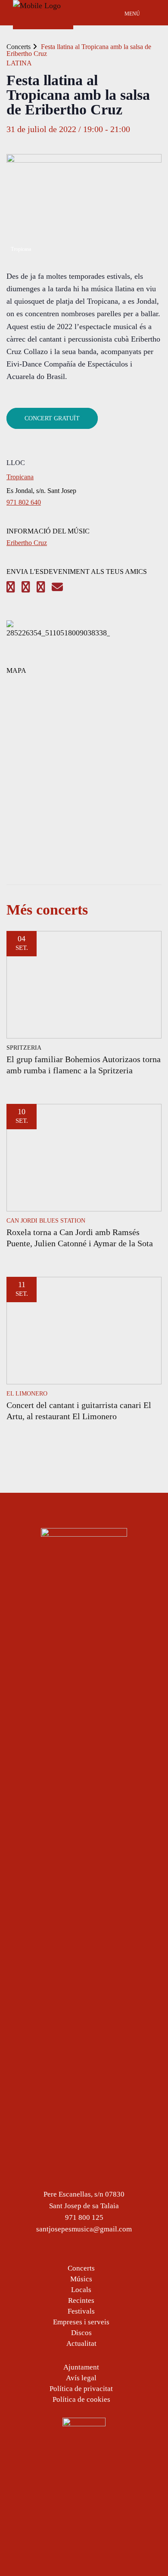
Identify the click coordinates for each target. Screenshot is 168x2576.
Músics (81, 2279)
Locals (81, 2290)
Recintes (81, 2300)
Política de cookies (81, 2399)
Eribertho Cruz (27, 543)
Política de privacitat (81, 2389)
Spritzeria (24, 1048)
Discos (81, 2333)
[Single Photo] (58, 633)
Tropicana (20, 477)
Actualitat (81, 2343)
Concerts (19, 47)
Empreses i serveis (81, 2322)
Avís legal (81, 2378)
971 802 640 (24, 502)
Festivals (81, 2311)
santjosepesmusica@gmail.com (84, 2229)
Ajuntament (81, 2367)
